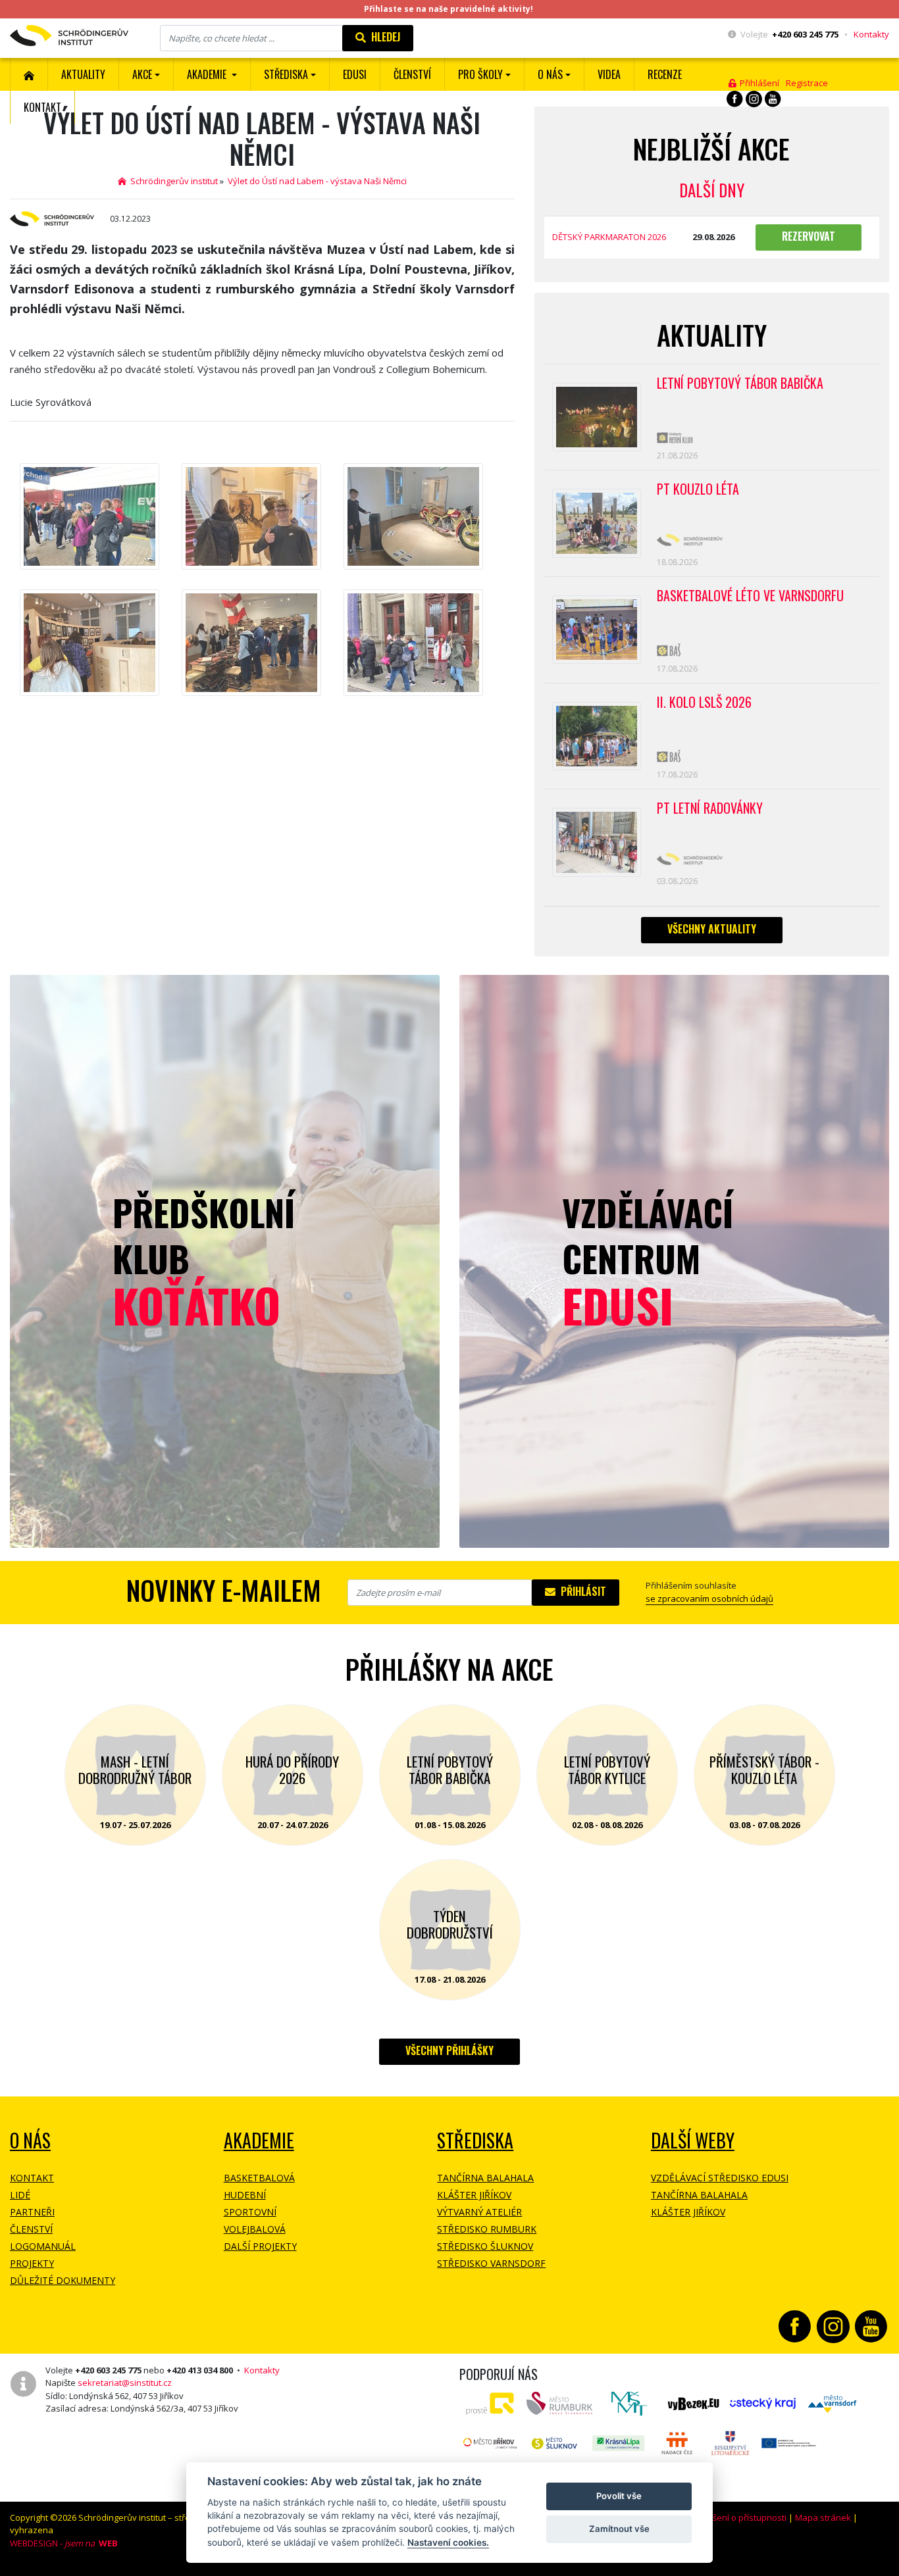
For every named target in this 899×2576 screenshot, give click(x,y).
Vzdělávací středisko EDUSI (720, 2178)
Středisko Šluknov (485, 2246)
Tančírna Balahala (485, 2178)
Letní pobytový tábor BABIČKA (740, 383)
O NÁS (30, 2140)
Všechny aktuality (712, 929)
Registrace (807, 83)
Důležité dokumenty (63, 2280)
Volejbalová (255, 2229)
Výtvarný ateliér (479, 2212)
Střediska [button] (286, 74)
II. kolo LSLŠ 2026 (704, 702)
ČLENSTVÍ (412, 74)
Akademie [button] (208, 74)
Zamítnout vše (619, 2529)
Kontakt (42, 107)
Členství (31, 2229)
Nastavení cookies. (448, 2542)
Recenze (665, 74)
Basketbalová (259, 2178)
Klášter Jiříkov (474, 2195)
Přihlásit (581, 1591)
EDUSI (355, 74)
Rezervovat (809, 236)
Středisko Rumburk (487, 2229)
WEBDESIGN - (64, 2543)
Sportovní (250, 2212)
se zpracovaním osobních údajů (709, 1598)
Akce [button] (142, 74)
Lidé (20, 2195)
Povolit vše (619, 2496)
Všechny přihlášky (449, 2050)
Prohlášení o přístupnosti (736, 2517)
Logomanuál (43, 2246)
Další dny (712, 190)
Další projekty (260, 2246)
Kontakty (871, 34)
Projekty (32, 2263)
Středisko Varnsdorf (491, 2263)
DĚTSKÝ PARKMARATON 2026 (609, 237)
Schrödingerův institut (172, 181)
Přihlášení (758, 83)
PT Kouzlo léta (698, 489)
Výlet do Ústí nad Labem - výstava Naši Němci (317, 181)
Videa (609, 74)
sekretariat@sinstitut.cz (125, 2383)
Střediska (475, 2140)
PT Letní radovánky (710, 808)
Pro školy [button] (480, 74)
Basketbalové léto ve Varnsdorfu (750, 595)
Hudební (245, 2195)
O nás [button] (550, 74)
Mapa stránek (823, 2517)
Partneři (32, 2212)
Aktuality (83, 74)
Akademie (259, 2140)
